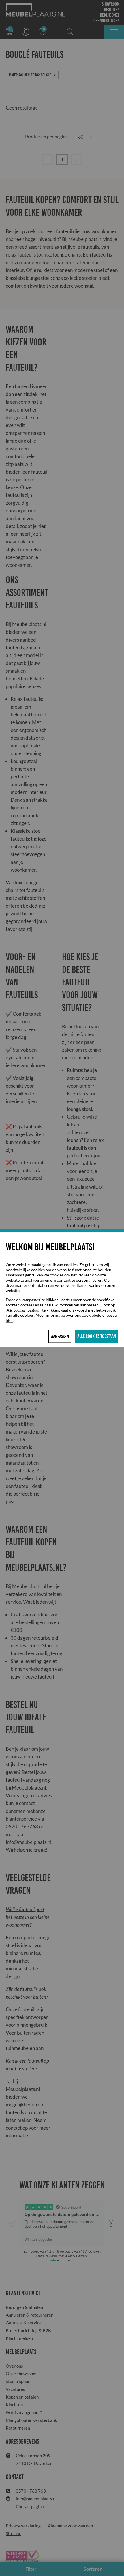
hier (9, 1320)
